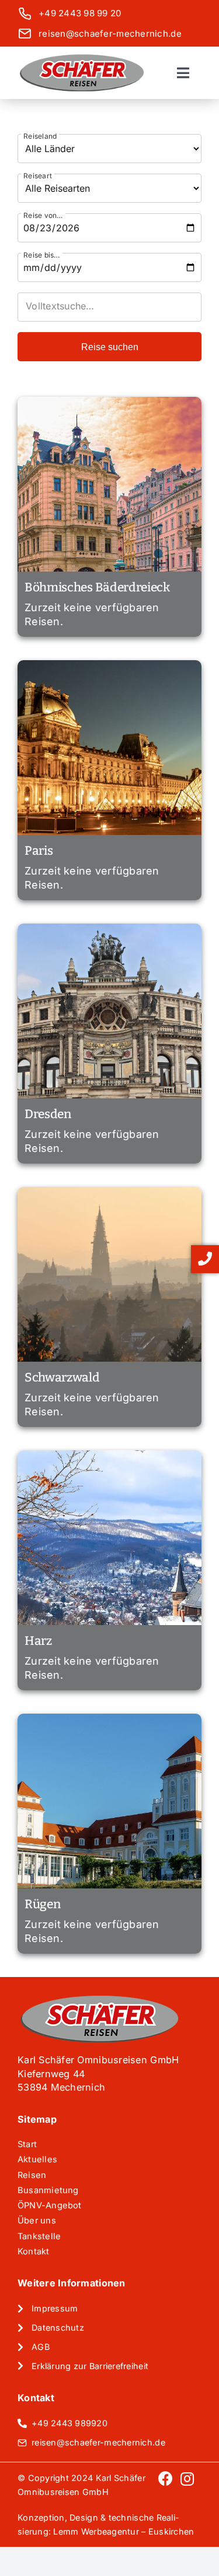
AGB (41, 2347)
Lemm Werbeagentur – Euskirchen (124, 2531)
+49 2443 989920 (69, 2423)
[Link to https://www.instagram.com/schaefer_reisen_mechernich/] (187, 2488)
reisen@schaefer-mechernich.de (110, 34)
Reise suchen (110, 347)
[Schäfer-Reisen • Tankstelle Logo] (82, 58)
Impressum (55, 2308)
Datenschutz (58, 2327)
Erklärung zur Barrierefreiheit (90, 2366)
